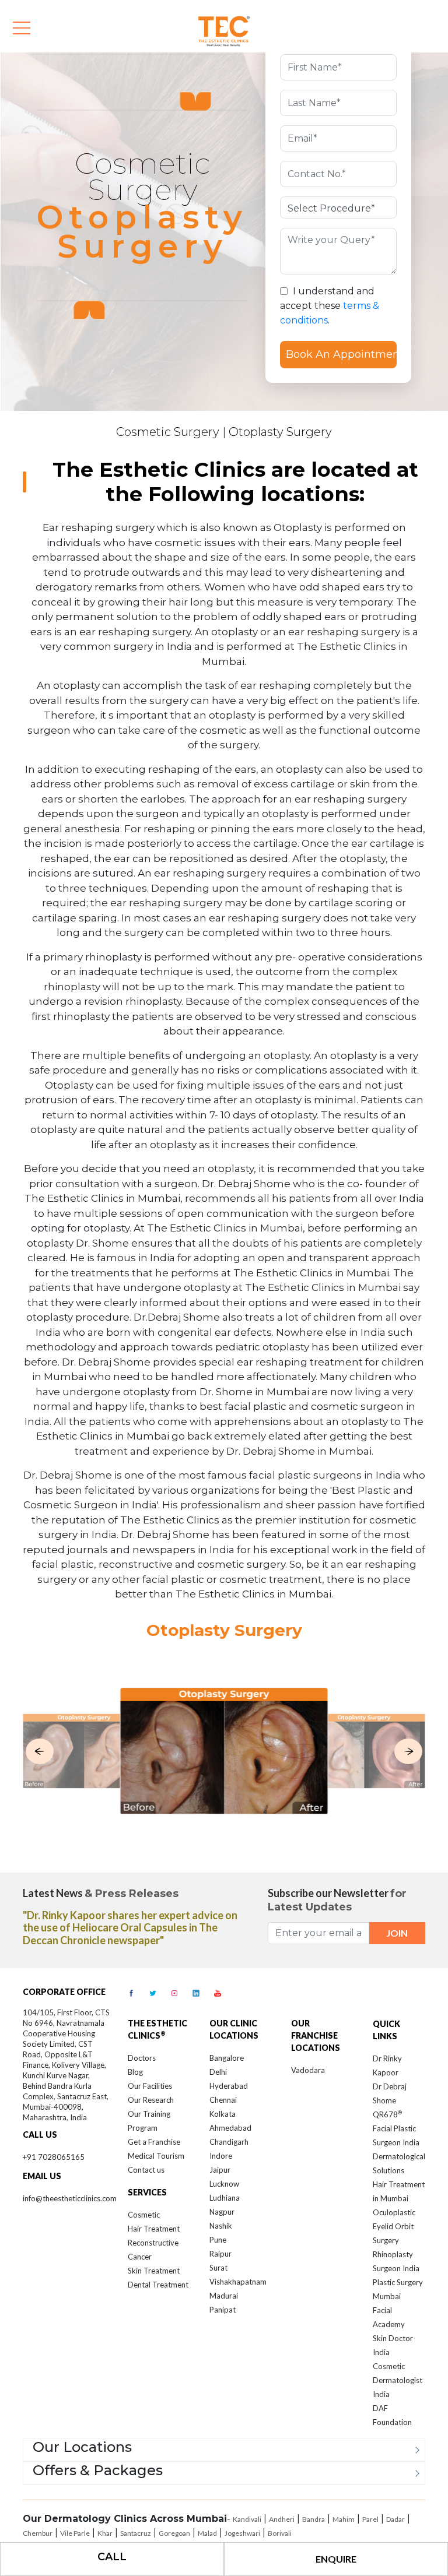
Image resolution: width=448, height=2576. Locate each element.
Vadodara (308, 2070)
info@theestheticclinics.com (70, 2198)
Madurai (224, 2296)
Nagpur (222, 2212)
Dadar (395, 2519)
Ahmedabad (230, 2128)
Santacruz (136, 2533)
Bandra (314, 2519)
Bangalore (227, 2058)
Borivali (280, 2533)
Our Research (151, 2100)
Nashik (221, 2226)
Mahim (344, 2519)
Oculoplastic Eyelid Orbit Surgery (394, 2226)
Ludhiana (225, 2198)
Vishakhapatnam (238, 2282)
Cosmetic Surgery (168, 432)
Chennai (223, 2100)
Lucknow (224, 2184)
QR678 (387, 2114)
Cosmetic (144, 2215)
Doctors (142, 2058)
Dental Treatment (158, 2285)
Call (112, 2557)
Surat (218, 2268)
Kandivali (247, 2519)
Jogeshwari (242, 2533)
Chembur (38, 2533)
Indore (221, 2156)
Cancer (140, 2257)
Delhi (218, 2072)
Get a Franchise (154, 2142)
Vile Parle (75, 2533)
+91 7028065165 (54, 2157)
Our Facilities (150, 2086)
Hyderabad (229, 2086)
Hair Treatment (154, 2229)
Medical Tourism (156, 2156)
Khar (105, 2533)
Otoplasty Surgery (280, 432)
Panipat (223, 2310)
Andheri (282, 2519)
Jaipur (220, 2170)
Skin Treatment (154, 2271)
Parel (370, 2519)
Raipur (220, 2254)
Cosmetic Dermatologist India (398, 2380)
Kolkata (223, 2114)
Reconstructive (153, 2243)
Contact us (146, 2170)
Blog (135, 2072)
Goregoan (174, 2533)
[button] (40, 1751)
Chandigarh (229, 2142)
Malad (207, 2533)
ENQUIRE (336, 2559)
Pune (218, 2240)
